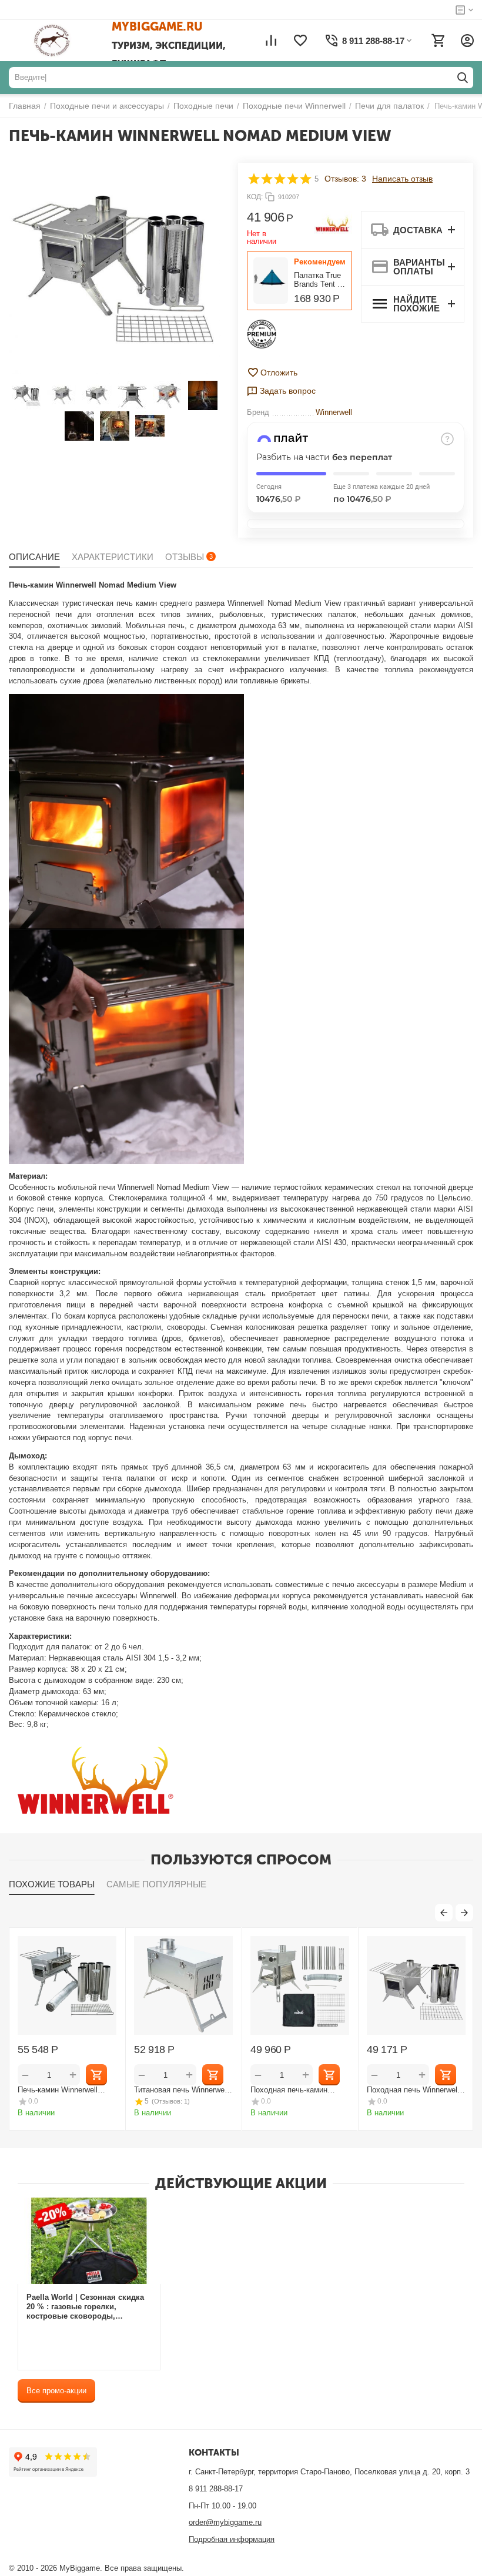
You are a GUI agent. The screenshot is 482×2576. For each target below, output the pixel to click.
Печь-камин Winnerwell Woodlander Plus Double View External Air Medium (61, 2090)
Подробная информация (232, 2539)
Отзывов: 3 (345, 179)
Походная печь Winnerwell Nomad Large (413, 2090)
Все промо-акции (56, 2391)
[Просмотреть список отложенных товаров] (300, 41)
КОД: (255, 197)
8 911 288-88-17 (216, 2489)
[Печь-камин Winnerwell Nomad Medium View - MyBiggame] (115, 269)
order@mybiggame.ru (225, 2522)
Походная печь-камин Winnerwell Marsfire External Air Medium (299, 2090)
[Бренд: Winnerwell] (333, 225)
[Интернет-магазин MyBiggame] (69, 41)
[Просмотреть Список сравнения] (271, 41)
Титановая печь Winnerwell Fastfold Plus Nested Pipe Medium (181, 2090)
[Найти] (463, 78)
